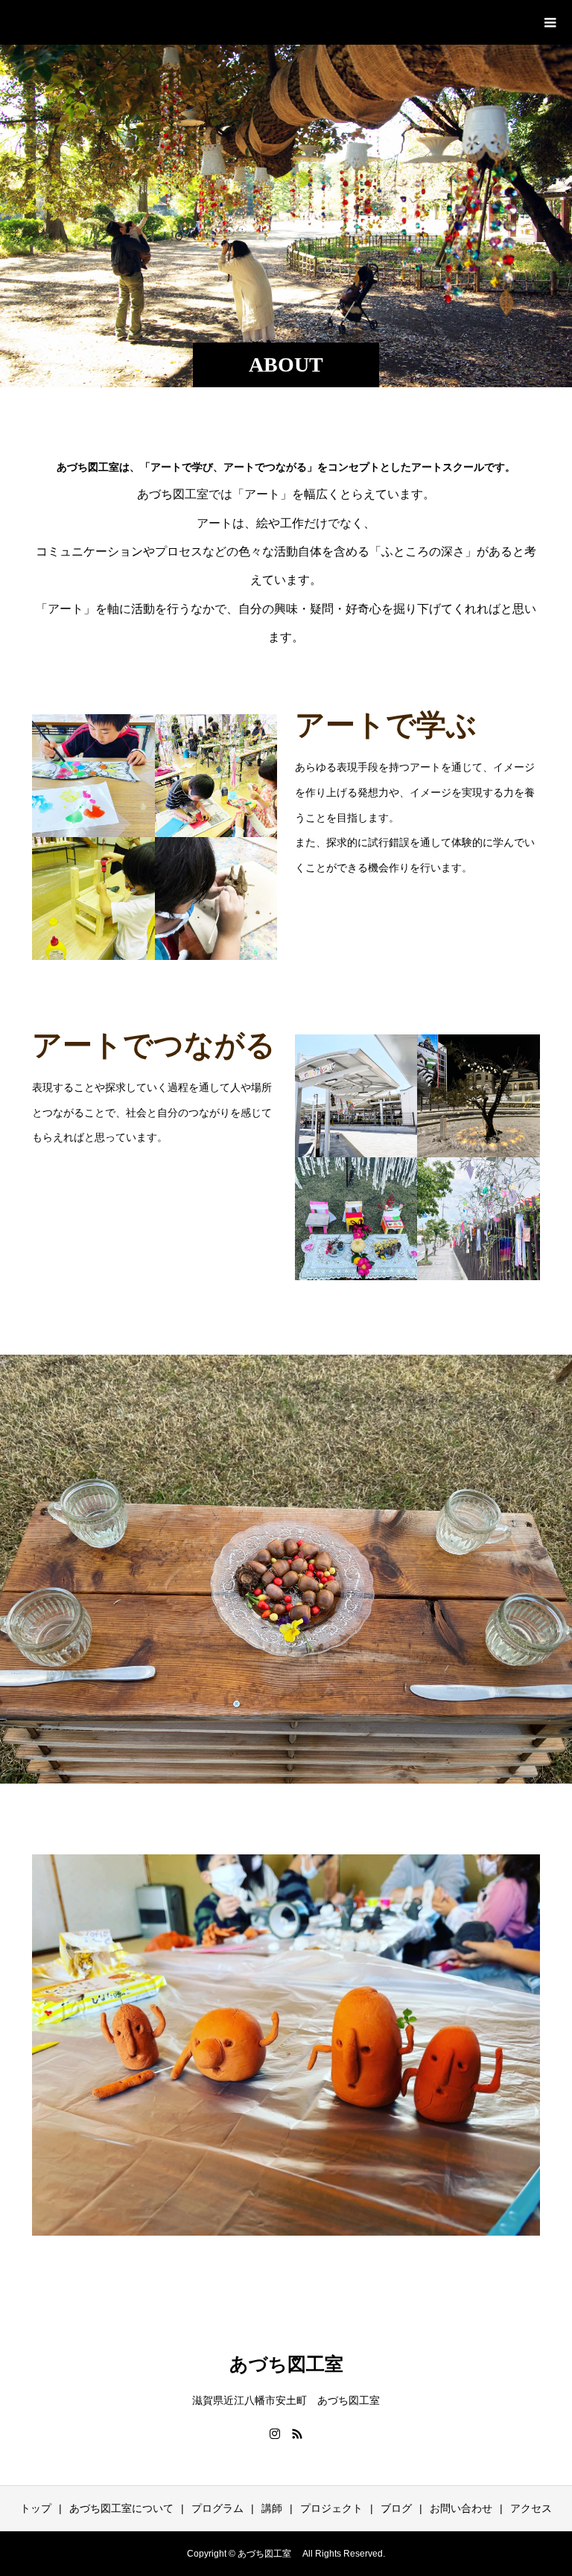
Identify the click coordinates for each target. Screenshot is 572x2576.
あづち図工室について (121, 2508)
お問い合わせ (461, 2508)
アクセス (531, 2508)
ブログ (396, 2508)
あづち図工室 (102, 22)
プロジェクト (331, 2508)
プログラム (217, 2508)
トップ (36, 2508)
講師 (272, 2508)
